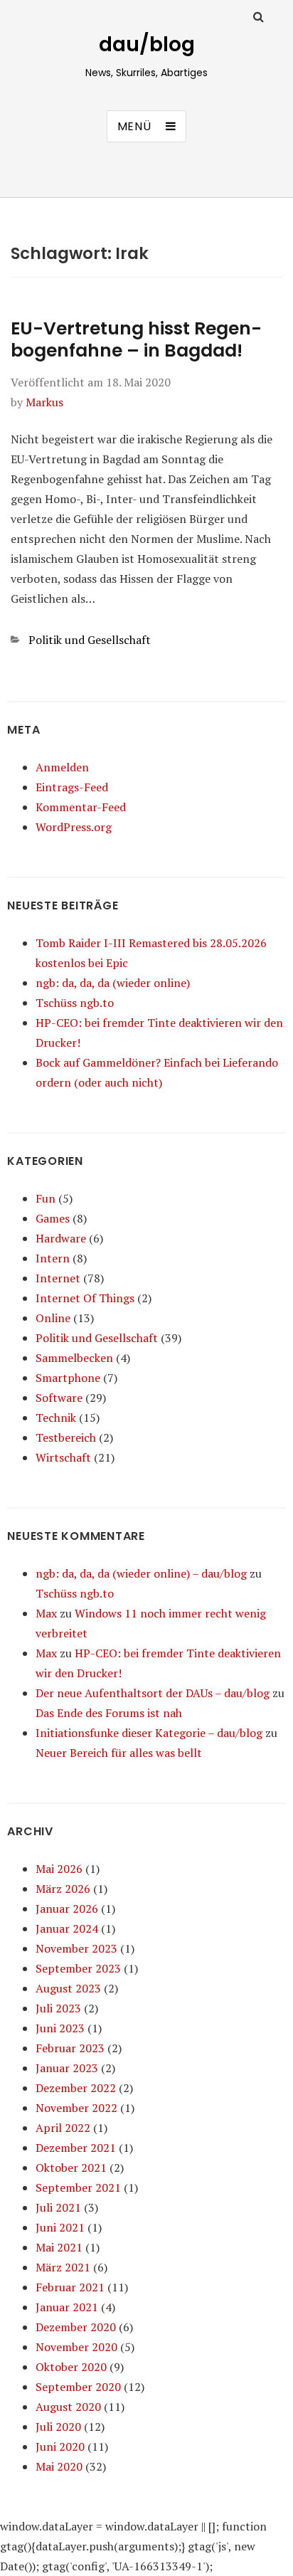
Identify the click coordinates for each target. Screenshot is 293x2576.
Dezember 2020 (76, 2327)
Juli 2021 (58, 2207)
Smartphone (68, 1378)
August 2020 (68, 2407)
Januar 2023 (67, 2068)
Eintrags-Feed (72, 787)
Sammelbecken (74, 1358)
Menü (134, 126)
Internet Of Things (85, 1298)
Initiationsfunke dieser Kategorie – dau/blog (149, 1733)
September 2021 (78, 2187)
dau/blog (147, 44)
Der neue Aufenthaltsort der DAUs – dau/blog (153, 1693)
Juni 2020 (60, 2446)
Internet (58, 1278)
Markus (44, 402)
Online (53, 1318)
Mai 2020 (59, 2466)
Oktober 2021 (71, 2168)
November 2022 (76, 2108)
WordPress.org (74, 827)
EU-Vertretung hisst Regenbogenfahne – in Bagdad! (136, 339)
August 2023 (68, 1988)
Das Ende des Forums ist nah (109, 1713)
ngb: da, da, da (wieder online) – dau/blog (141, 1573)
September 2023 (78, 1968)
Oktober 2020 (71, 2367)
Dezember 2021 (76, 2148)
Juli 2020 (58, 2427)
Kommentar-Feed (81, 807)
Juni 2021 (60, 2227)
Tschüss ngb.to (75, 1003)
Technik (56, 1418)
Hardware (61, 1238)
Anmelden (62, 767)
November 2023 (76, 1948)
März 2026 (63, 1889)
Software (59, 1398)
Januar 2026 (67, 1909)
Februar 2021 (70, 2287)
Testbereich (66, 1437)
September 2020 (78, 2387)
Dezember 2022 (76, 2088)
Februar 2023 (70, 2048)
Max (46, 1613)
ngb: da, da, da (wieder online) (113, 983)
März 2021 (63, 2267)
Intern (53, 1258)
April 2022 (63, 2128)
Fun (46, 1198)
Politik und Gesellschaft (90, 640)
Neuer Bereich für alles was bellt (119, 1753)
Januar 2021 (67, 2307)
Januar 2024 (67, 1928)
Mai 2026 (59, 1869)
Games (53, 1218)
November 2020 (76, 2347)
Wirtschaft (63, 1457)
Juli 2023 (58, 2008)
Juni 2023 (60, 2028)
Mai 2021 (59, 2247)
